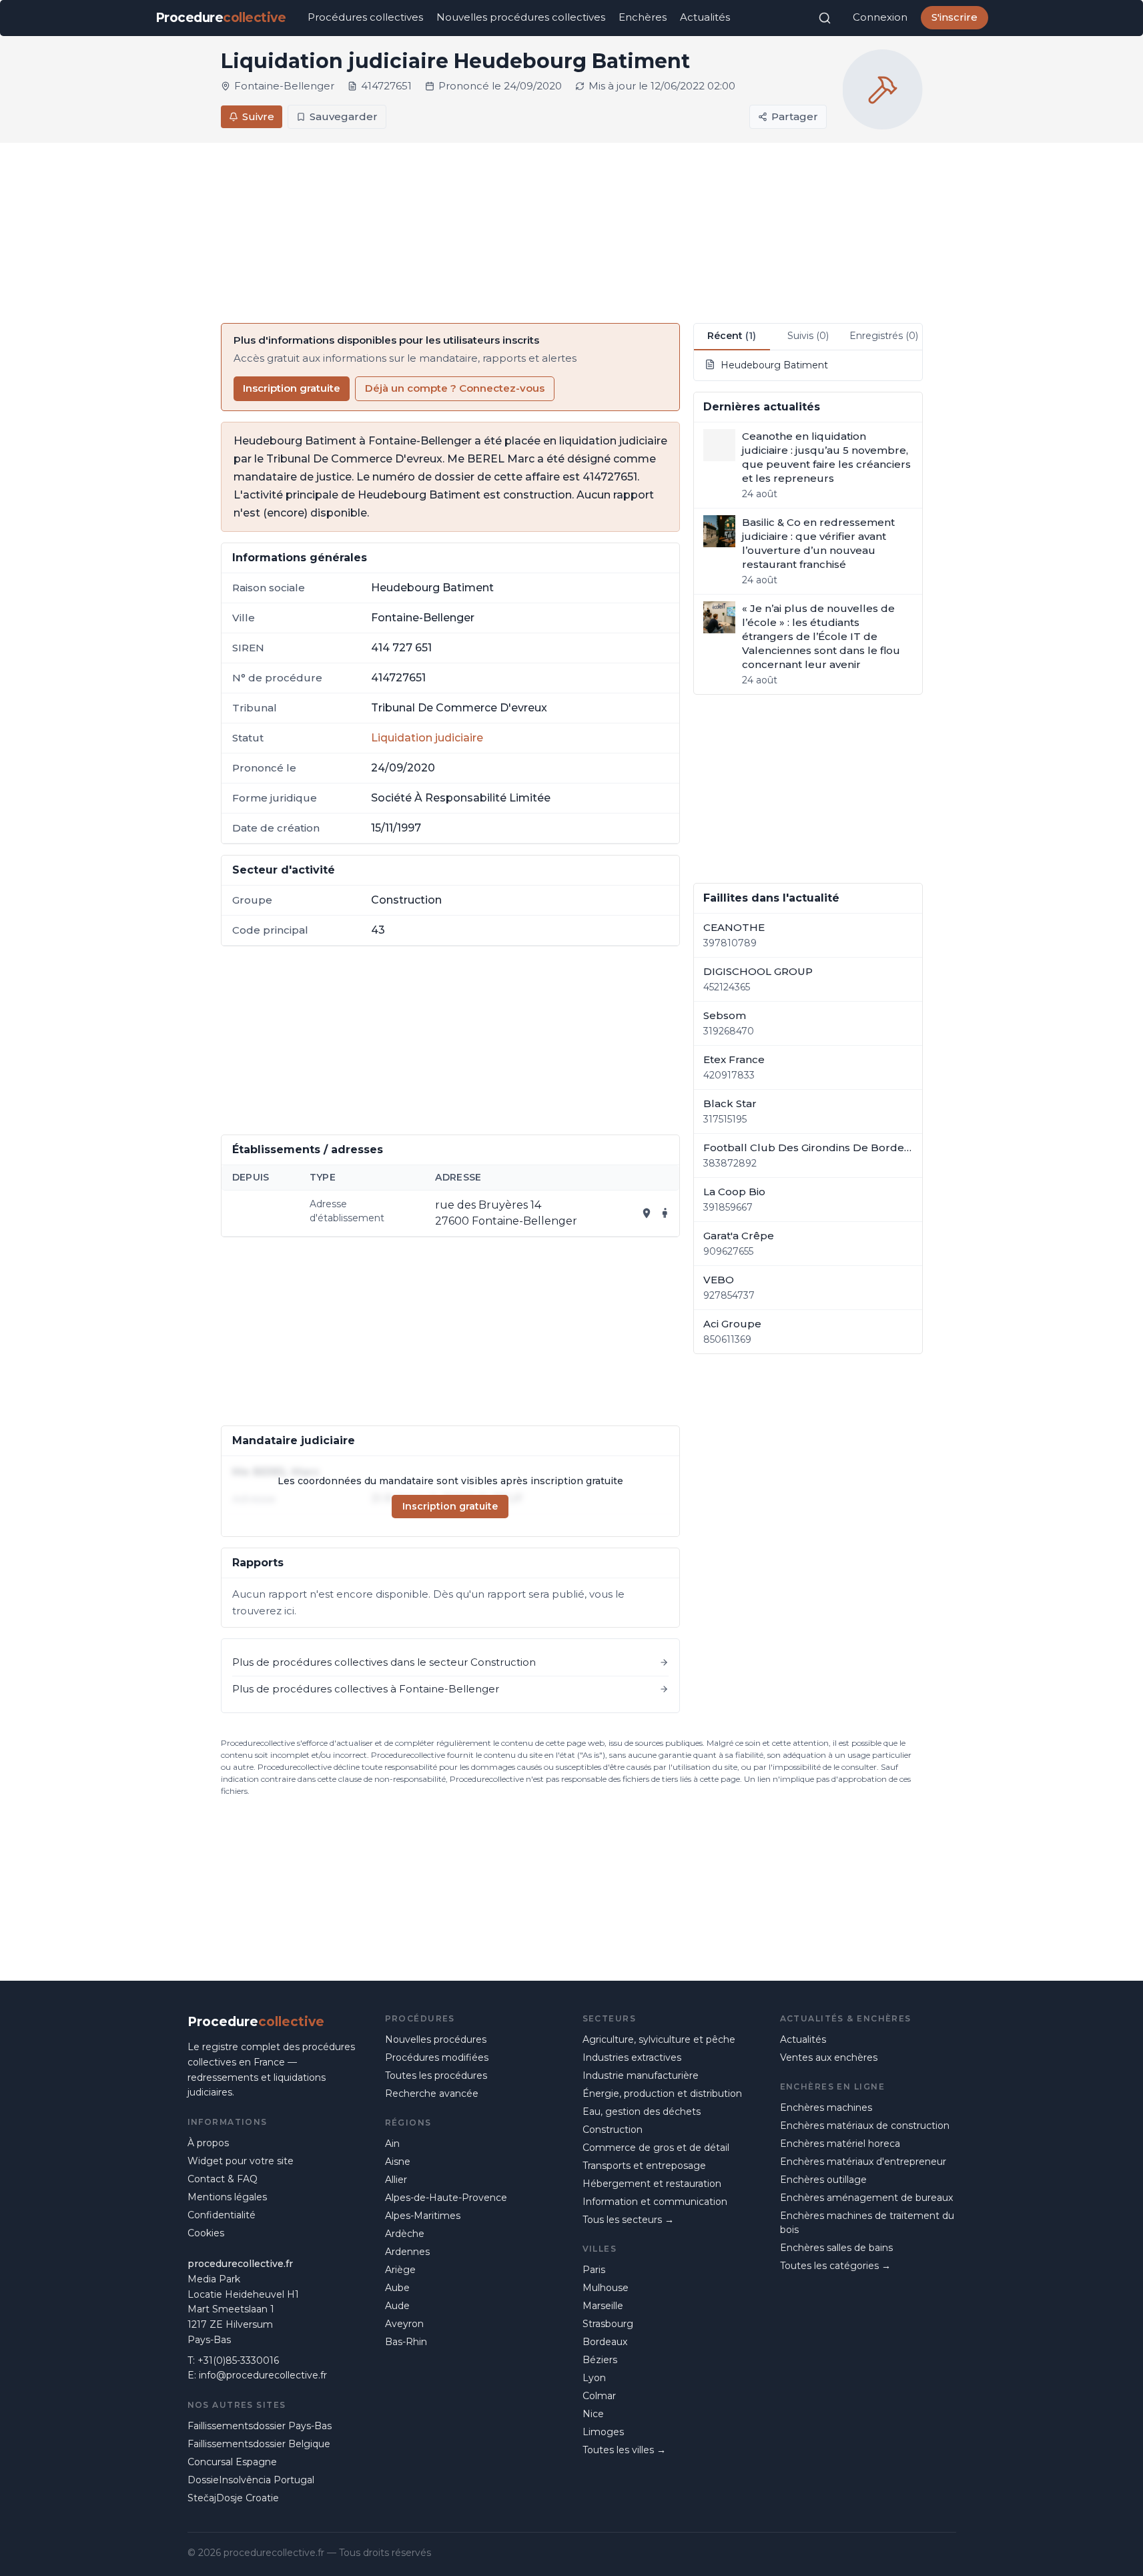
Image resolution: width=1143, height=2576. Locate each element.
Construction (613, 2130)
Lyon (594, 2378)
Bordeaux (605, 2342)
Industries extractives (632, 2057)
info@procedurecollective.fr (263, 2375)
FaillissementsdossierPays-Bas (260, 2426)
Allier (396, 2180)
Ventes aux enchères (829, 2057)
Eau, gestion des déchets (642, 2112)
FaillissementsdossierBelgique (259, 2444)
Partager (795, 116)
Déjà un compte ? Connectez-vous (455, 388)
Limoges (603, 2432)
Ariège (400, 2270)
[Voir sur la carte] (647, 1213)
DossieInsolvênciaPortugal (251, 2480)
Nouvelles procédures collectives (521, 17)
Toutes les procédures (436, 2075)
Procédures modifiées (437, 2057)
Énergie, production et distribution (662, 2094)
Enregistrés (884, 336)
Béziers (600, 2360)
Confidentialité (222, 2215)
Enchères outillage (823, 2180)
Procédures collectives (365, 17)
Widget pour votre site (241, 2161)
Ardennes (407, 2252)
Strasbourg (608, 2324)
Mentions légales (227, 2197)
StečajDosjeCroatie (233, 2498)
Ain (392, 2144)
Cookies (206, 2233)
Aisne (398, 2162)
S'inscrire (955, 17)
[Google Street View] (665, 1213)
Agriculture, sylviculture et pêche (659, 2039)
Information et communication (655, 2202)
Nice (593, 2414)
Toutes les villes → (624, 2450)
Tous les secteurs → (628, 2220)
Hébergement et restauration (652, 2184)
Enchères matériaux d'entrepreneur (863, 2162)
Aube (397, 2288)
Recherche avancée (432, 2094)
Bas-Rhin (406, 2342)
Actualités (705, 17)
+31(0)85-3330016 (238, 2360)
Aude (397, 2306)
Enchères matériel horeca (840, 2144)
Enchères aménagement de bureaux (866, 2198)
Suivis (808, 336)
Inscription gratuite (292, 388)
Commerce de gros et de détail (656, 2148)
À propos (208, 2143)
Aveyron (404, 2324)
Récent (732, 336)
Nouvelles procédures (436, 2039)
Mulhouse (606, 2288)
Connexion (880, 17)
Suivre (258, 116)
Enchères (643, 17)
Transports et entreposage (644, 2166)
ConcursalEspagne (232, 2462)
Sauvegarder (344, 116)
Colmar (599, 2396)
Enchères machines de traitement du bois (867, 2223)
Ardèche (405, 2234)
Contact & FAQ (223, 2179)
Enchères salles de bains (836, 2248)
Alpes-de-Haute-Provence (446, 2198)
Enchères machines (826, 2108)
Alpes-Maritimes (423, 2216)
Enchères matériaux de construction (865, 2126)
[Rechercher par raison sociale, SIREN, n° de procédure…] (825, 18)
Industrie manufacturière (641, 2075)
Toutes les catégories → (835, 2266)
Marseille (603, 2306)
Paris (594, 2270)
